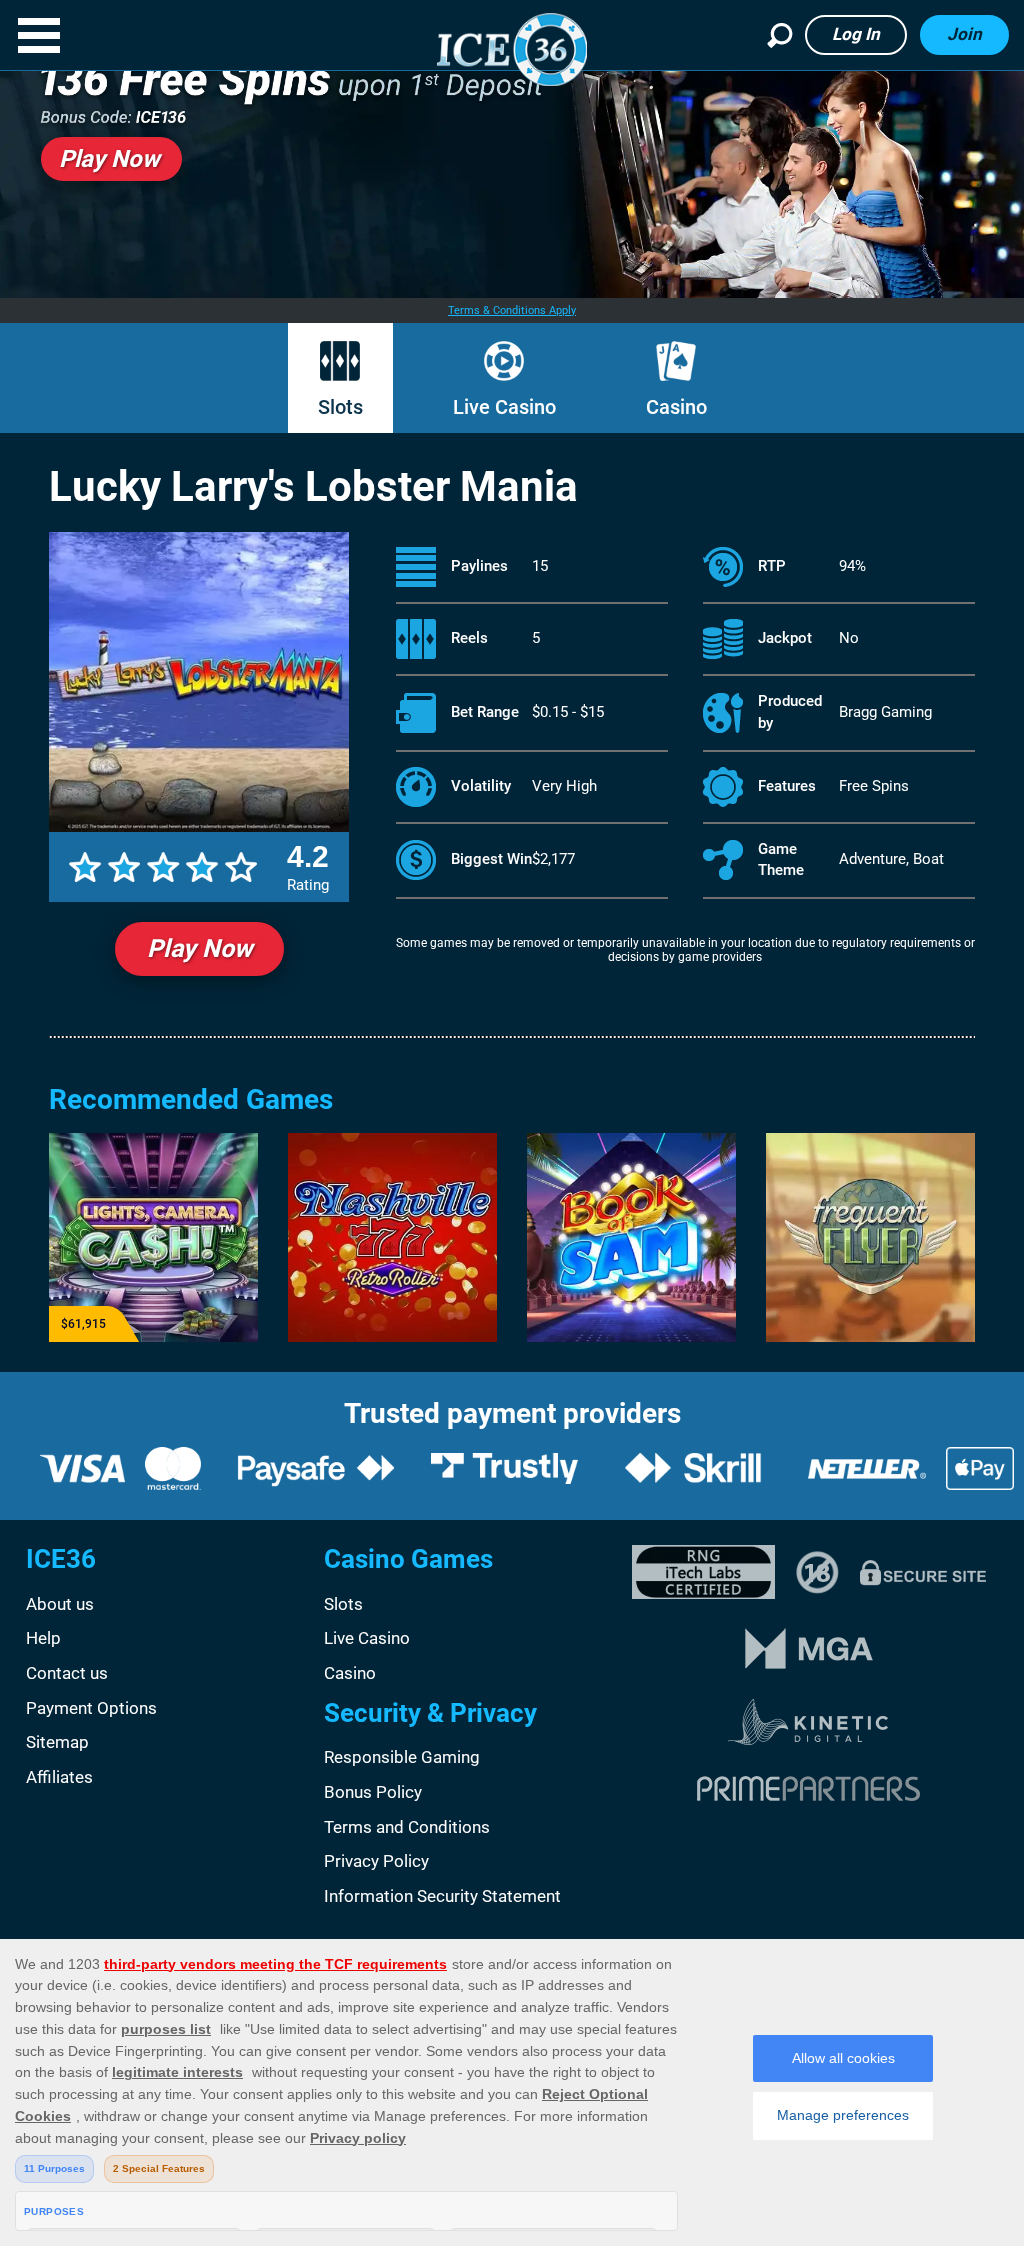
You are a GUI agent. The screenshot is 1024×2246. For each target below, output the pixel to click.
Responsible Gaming (402, 1757)
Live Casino (504, 407)
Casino (676, 407)
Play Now (199, 948)
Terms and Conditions (407, 1827)
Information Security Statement (442, 1896)
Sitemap (57, 1742)
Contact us (67, 1673)
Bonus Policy (373, 1792)
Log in (856, 34)
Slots (340, 407)
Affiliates (59, 1777)
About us (60, 1604)
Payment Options (91, 1708)
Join (964, 34)
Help (43, 1638)
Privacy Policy (376, 1861)
